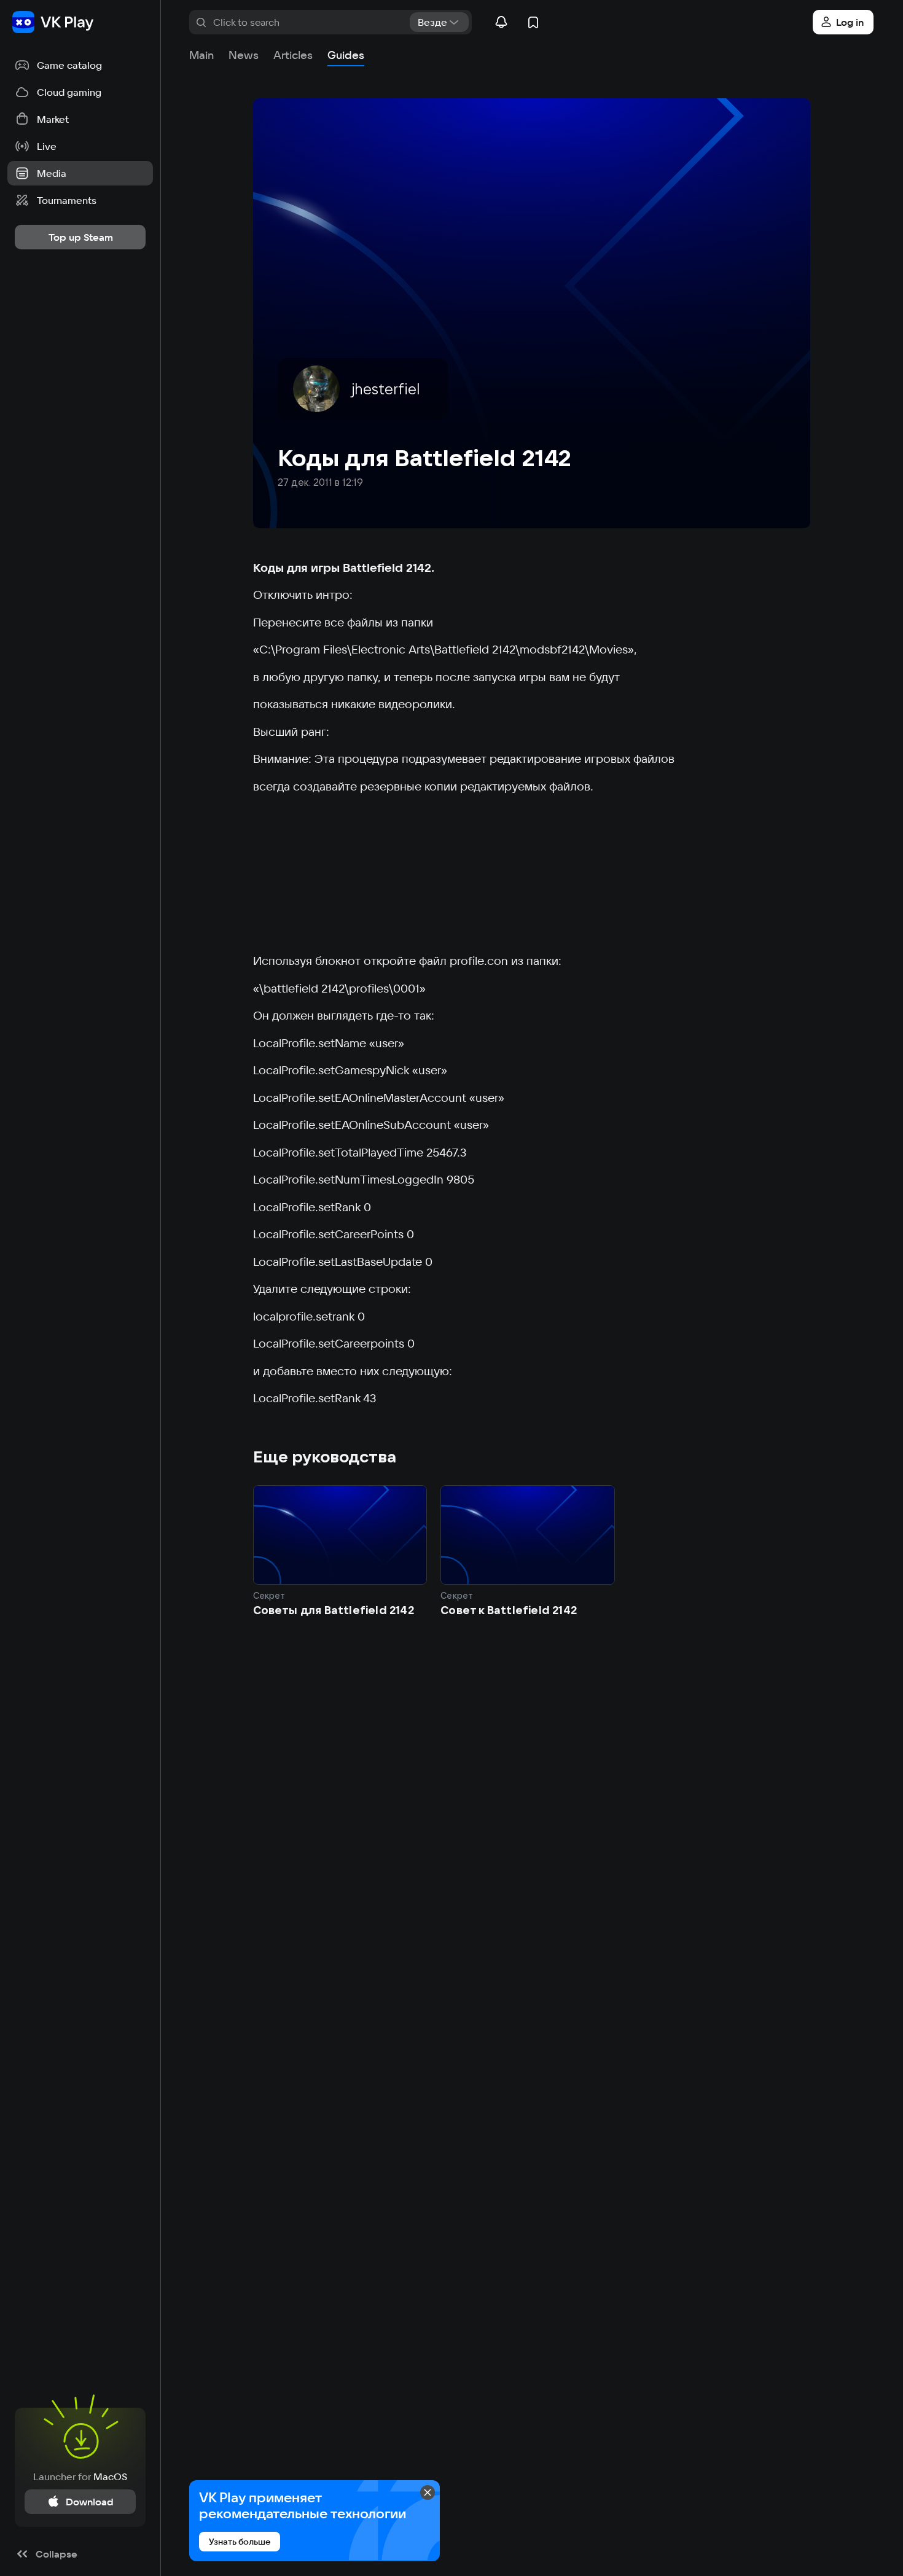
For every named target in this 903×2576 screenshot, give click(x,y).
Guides (346, 55)
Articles (293, 55)
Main (201, 55)
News (244, 55)
